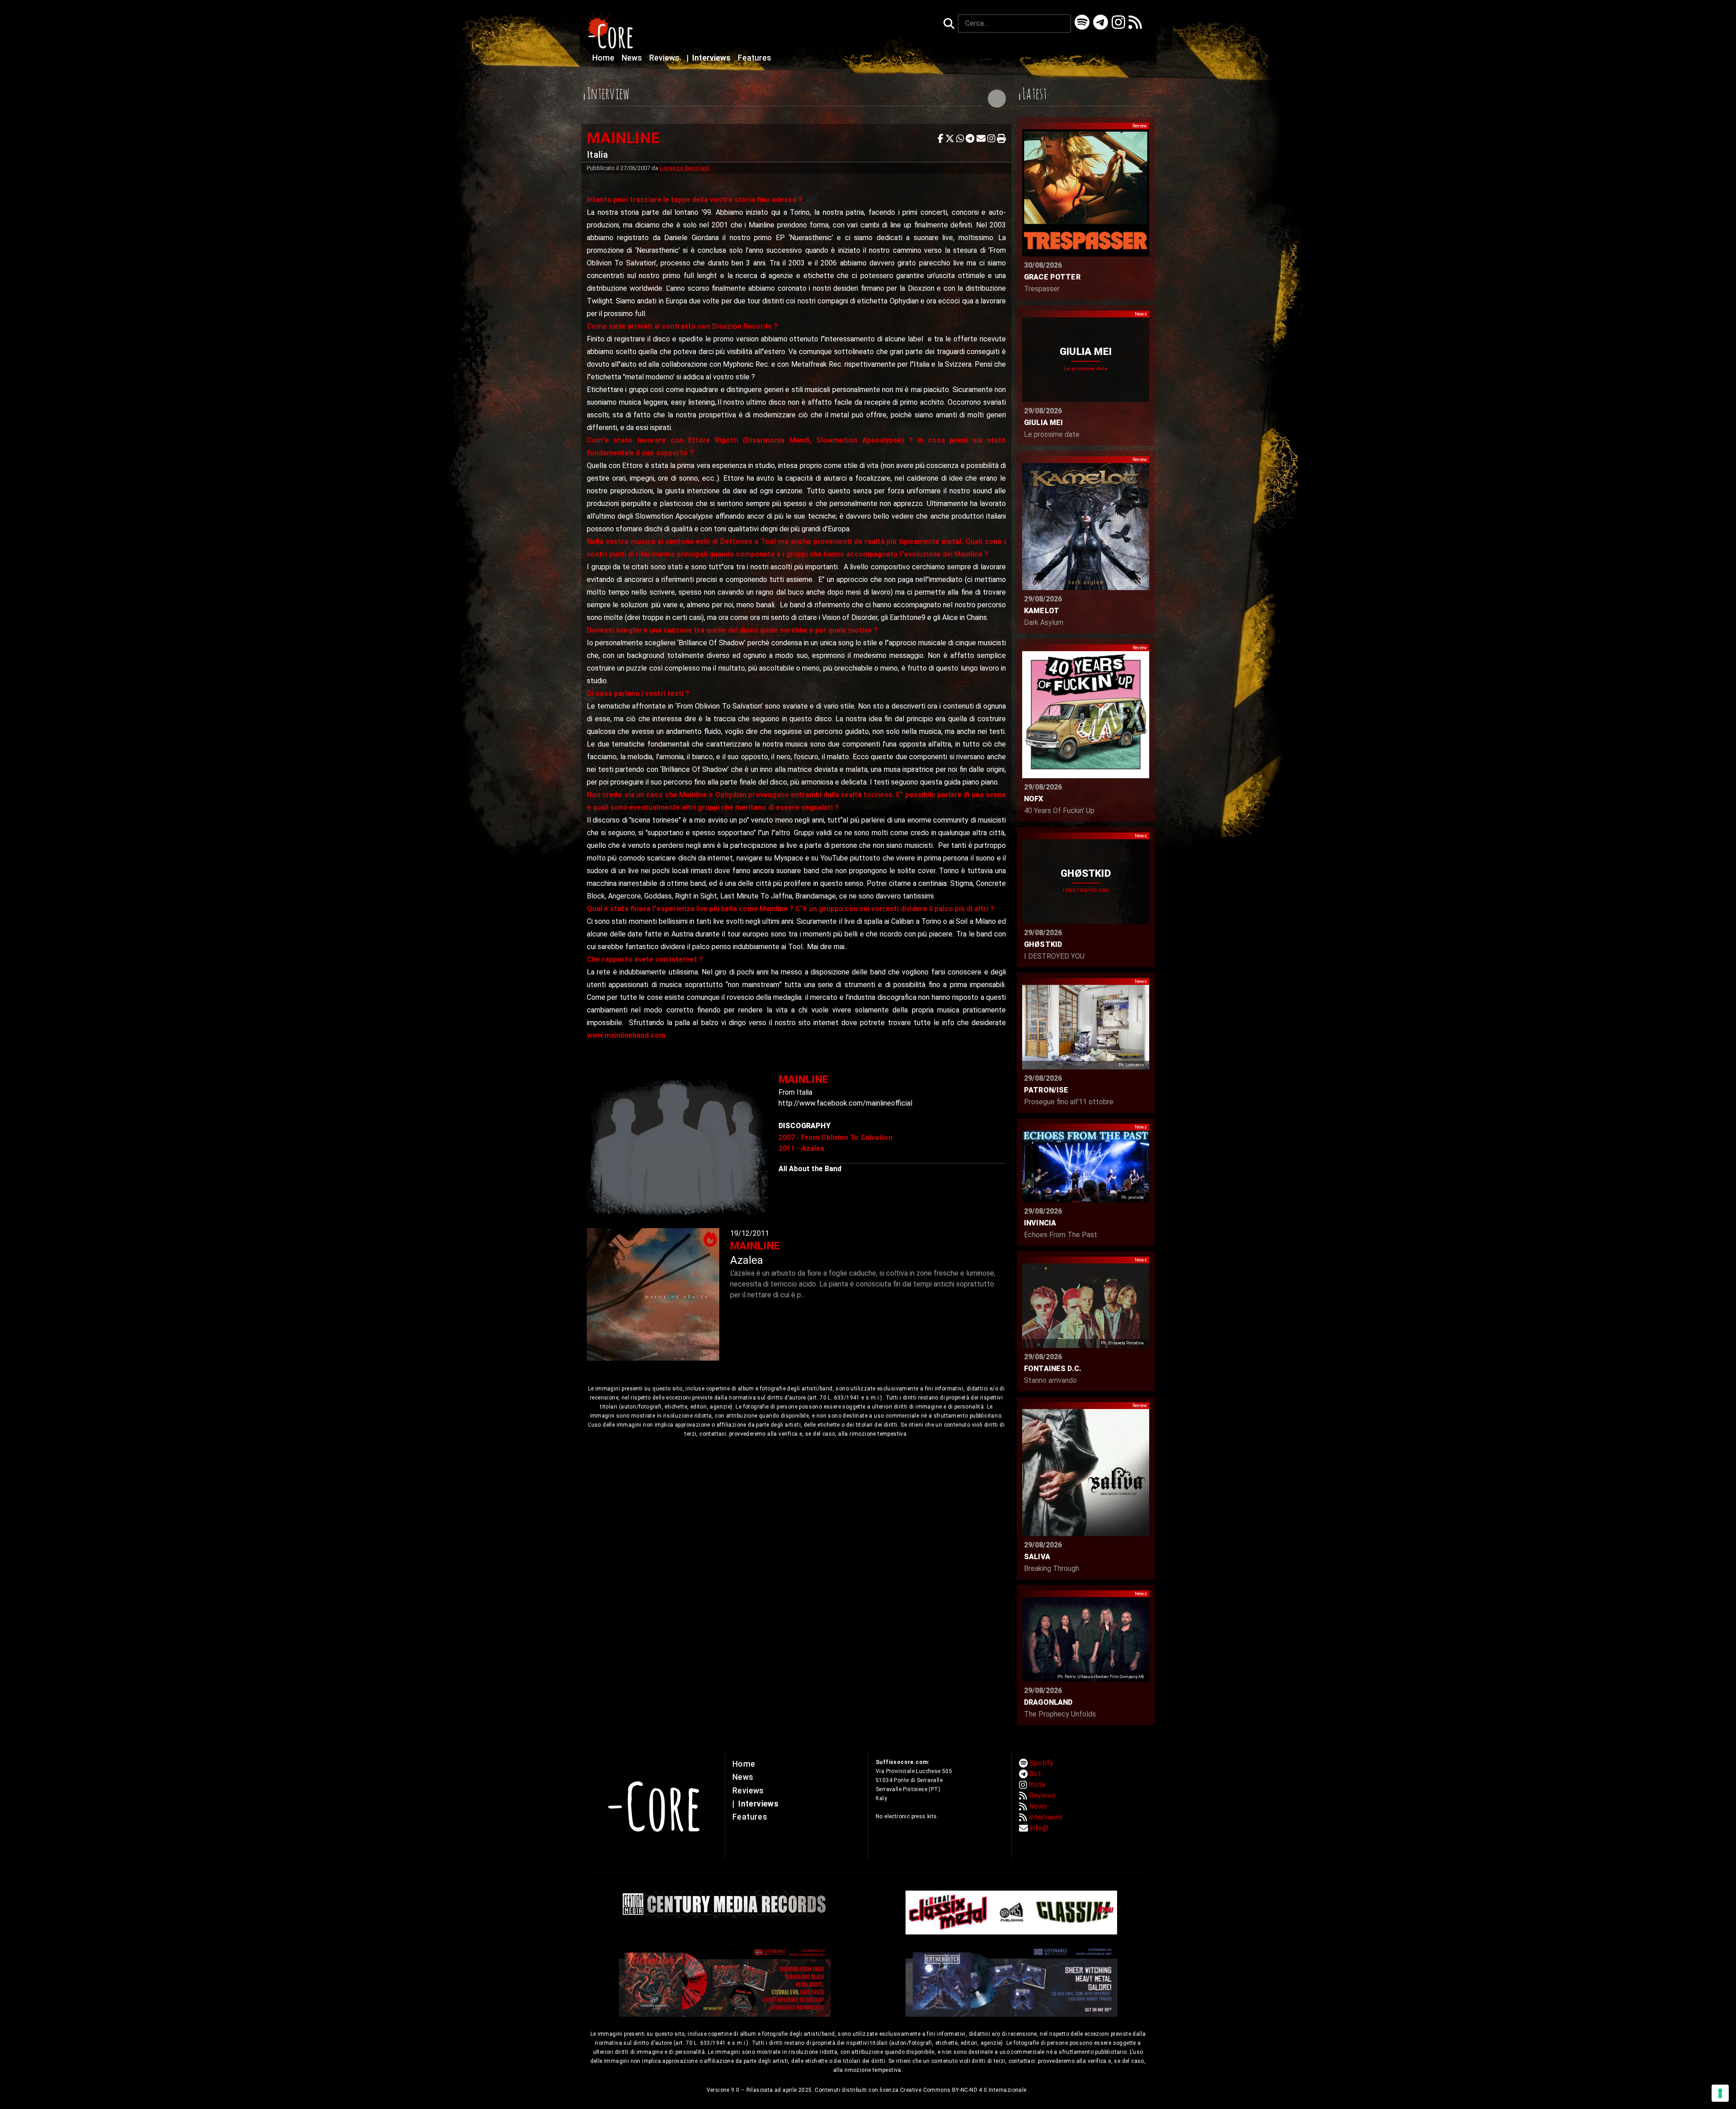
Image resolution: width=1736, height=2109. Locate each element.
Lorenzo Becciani (685, 168)
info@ (1039, 1828)
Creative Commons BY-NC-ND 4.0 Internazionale (964, 2090)
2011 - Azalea (801, 1148)
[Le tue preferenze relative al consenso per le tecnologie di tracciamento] (1720, 2093)
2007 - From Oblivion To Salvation (835, 1137)
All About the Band (810, 1169)
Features (755, 58)
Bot (1035, 1774)
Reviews (665, 58)
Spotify (1041, 1763)
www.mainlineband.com (626, 1035)
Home (604, 58)
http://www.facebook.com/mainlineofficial (845, 1103)
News (633, 58)
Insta (1037, 1785)
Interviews (710, 58)
